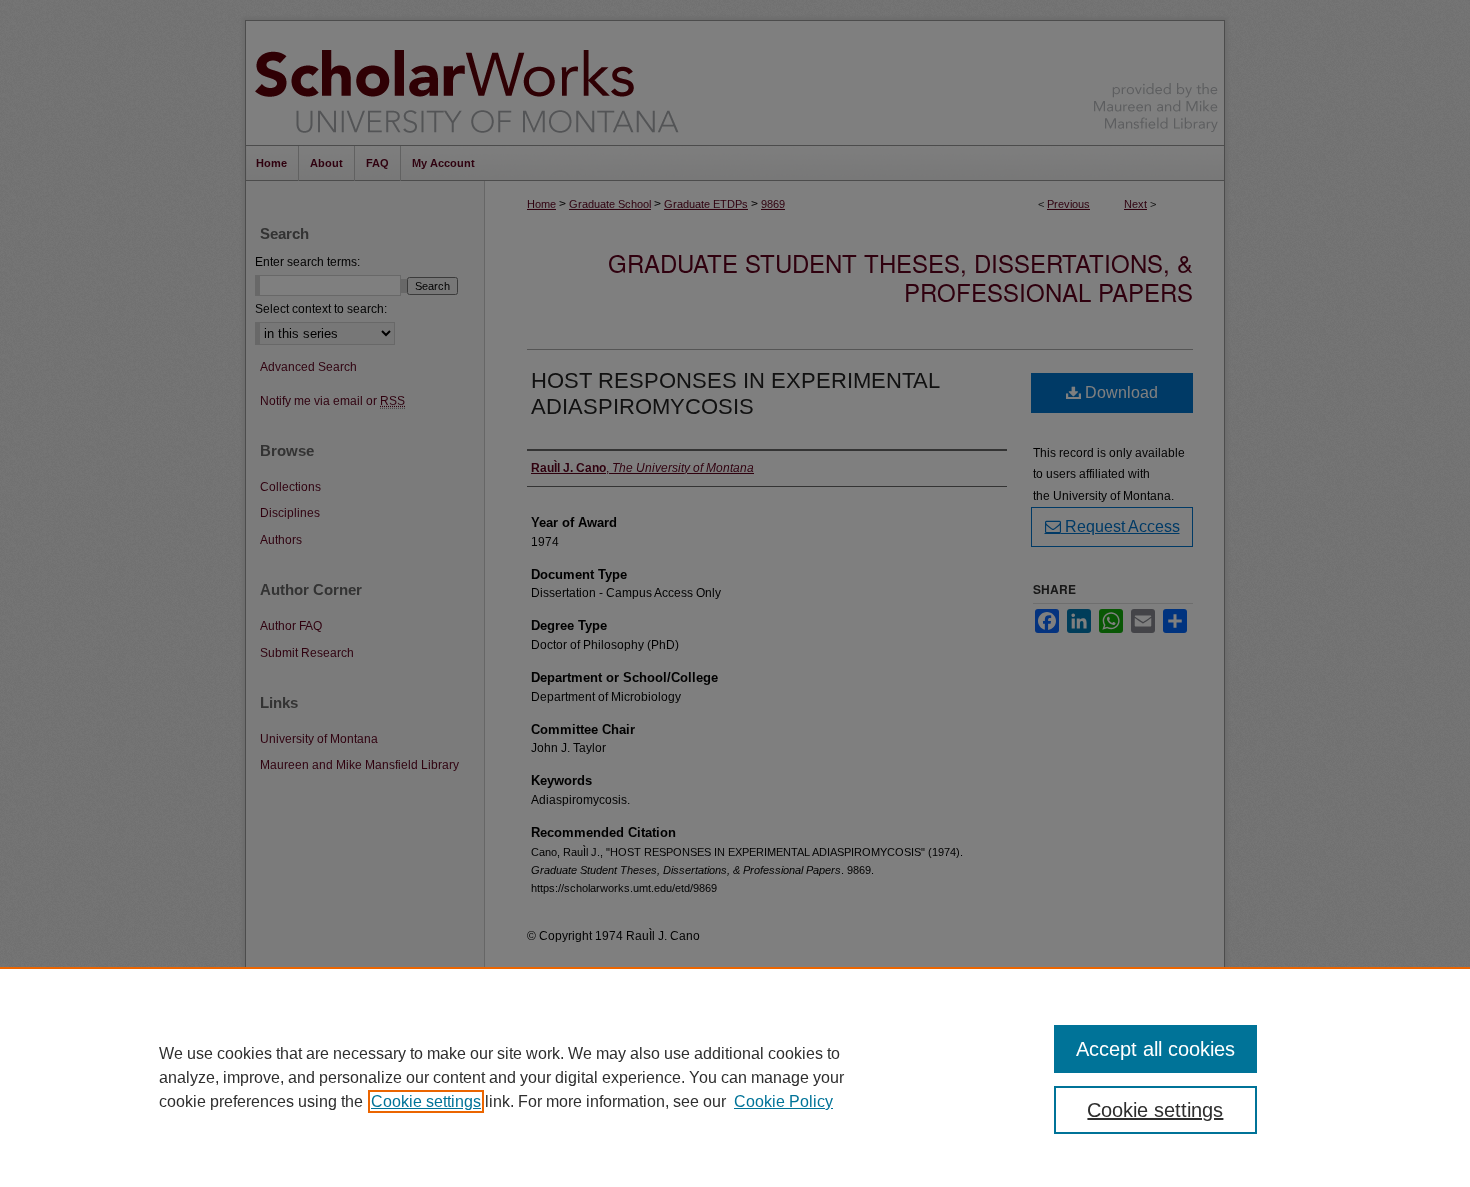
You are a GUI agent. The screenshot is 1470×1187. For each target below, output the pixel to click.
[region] (735, 1077)
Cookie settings (426, 1101)
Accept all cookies (1155, 1049)
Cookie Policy (783, 1101)
